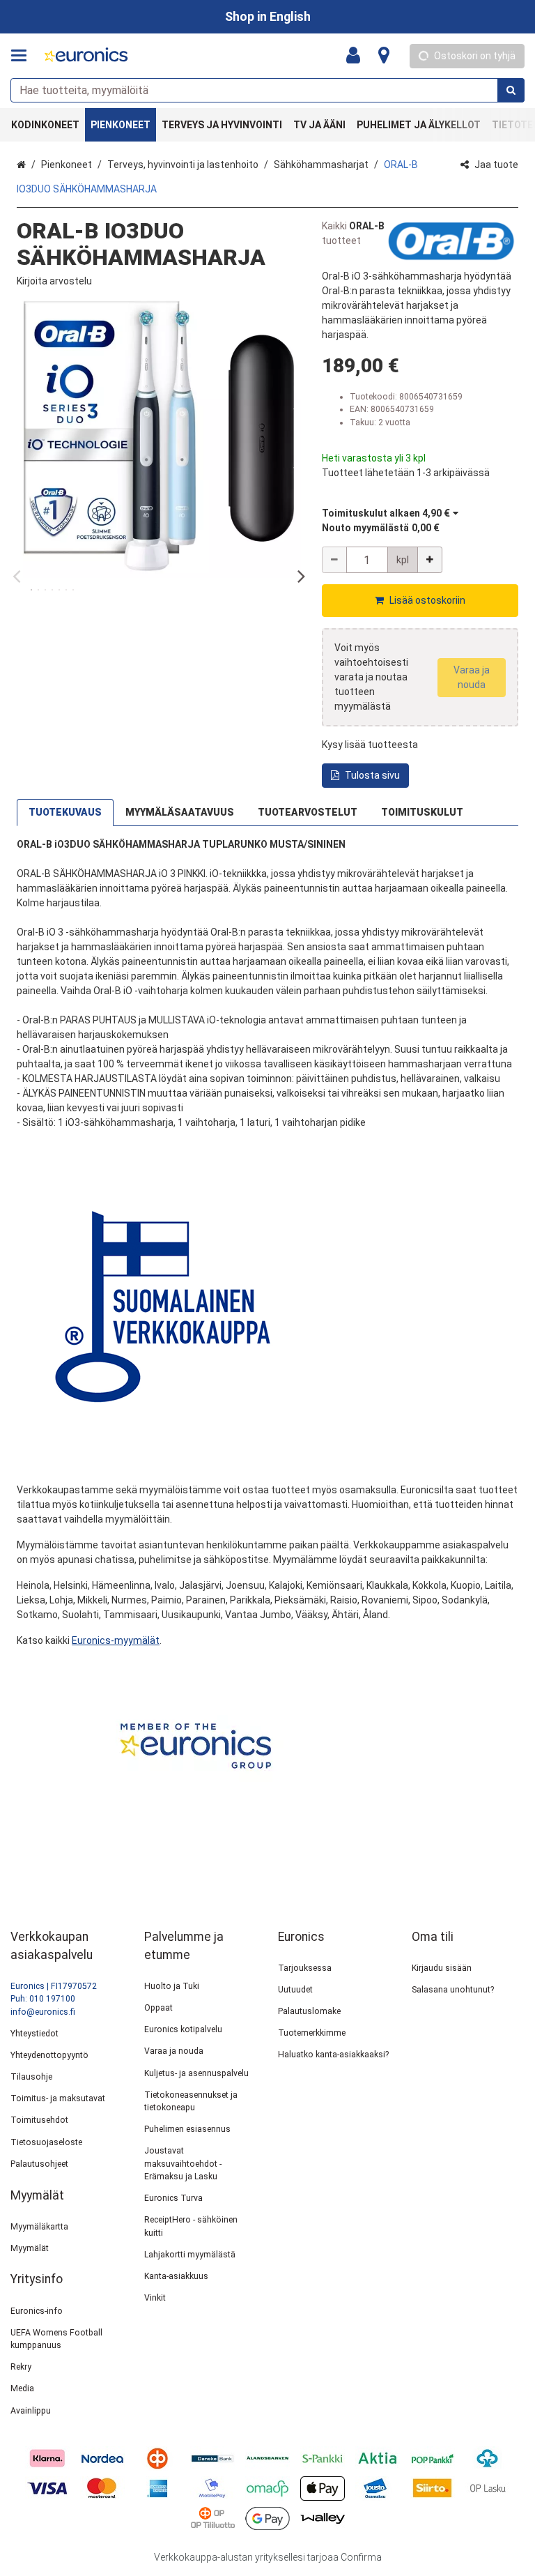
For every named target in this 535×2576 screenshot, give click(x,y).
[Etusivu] (86, 56)
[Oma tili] (357, 56)
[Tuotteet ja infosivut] (23, 56)
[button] (54, 281)
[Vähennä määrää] (334, 560)
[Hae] (511, 90)
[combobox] (267, 90)
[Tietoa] (384, 56)
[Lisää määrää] (430, 560)
